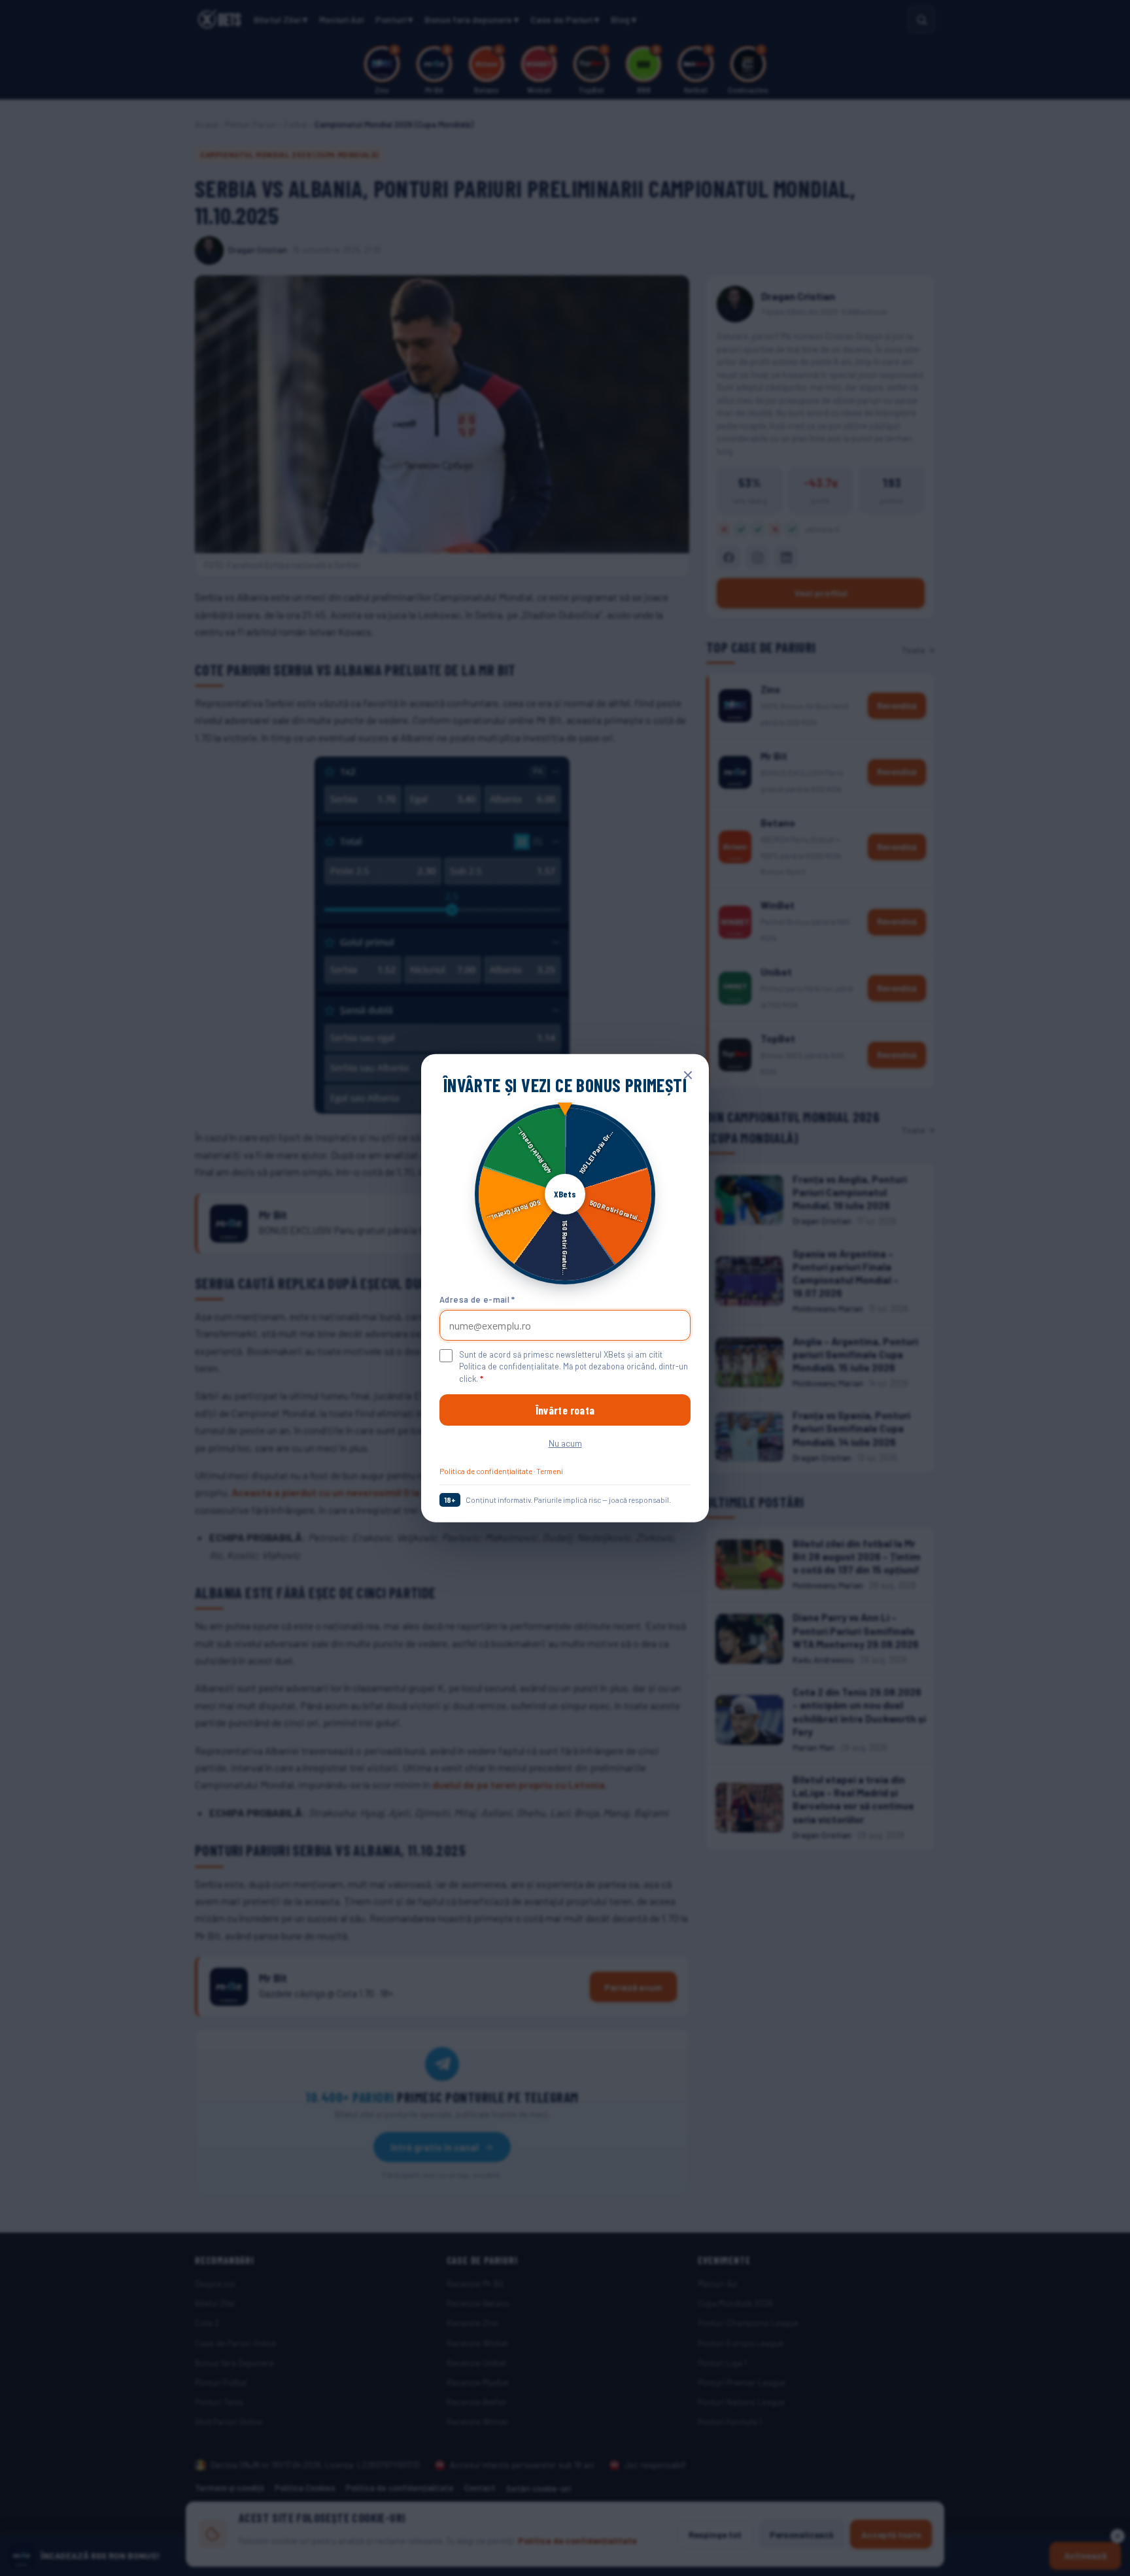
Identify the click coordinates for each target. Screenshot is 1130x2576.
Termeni (550, 1471)
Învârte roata (565, 1410)
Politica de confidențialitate (486, 1471)
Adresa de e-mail (477, 1299)
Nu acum (565, 1443)
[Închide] (688, 1074)
